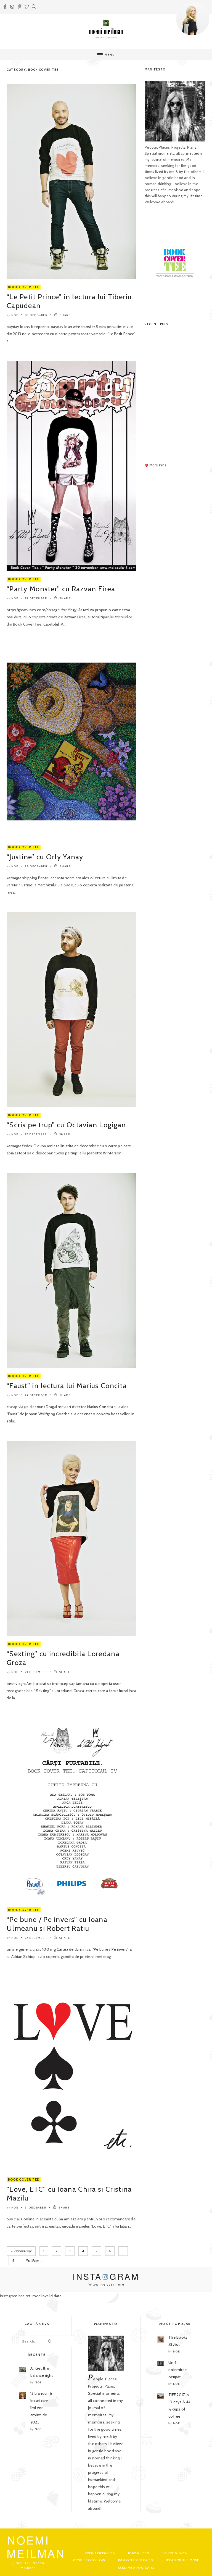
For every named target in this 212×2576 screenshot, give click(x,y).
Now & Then (139, 2553)
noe (15, 315)
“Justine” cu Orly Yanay (45, 857)
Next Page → (34, 2260)
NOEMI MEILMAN (36, 2546)
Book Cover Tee (24, 287)
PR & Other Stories (135, 2560)
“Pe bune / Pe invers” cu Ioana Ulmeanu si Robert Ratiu (57, 1924)
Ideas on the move (182, 2560)
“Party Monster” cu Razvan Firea (61, 589)
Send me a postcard (136, 2568)
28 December (36, 866)
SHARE (65, 315)
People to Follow (89, 2560)
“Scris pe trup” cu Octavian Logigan (66, 1125)
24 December (36, 1395)
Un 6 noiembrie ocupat (178, 2370)
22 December (36, 1938)
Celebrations (174, 2553)
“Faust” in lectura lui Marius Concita (67, 1386)
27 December (36, 1134)
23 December (36, 1672)
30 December (36, 315)
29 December (36, 598)
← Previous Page (21, 2251)
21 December (36, 2208)
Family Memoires (100, 2553)
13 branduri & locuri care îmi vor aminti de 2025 (41, 2408)
